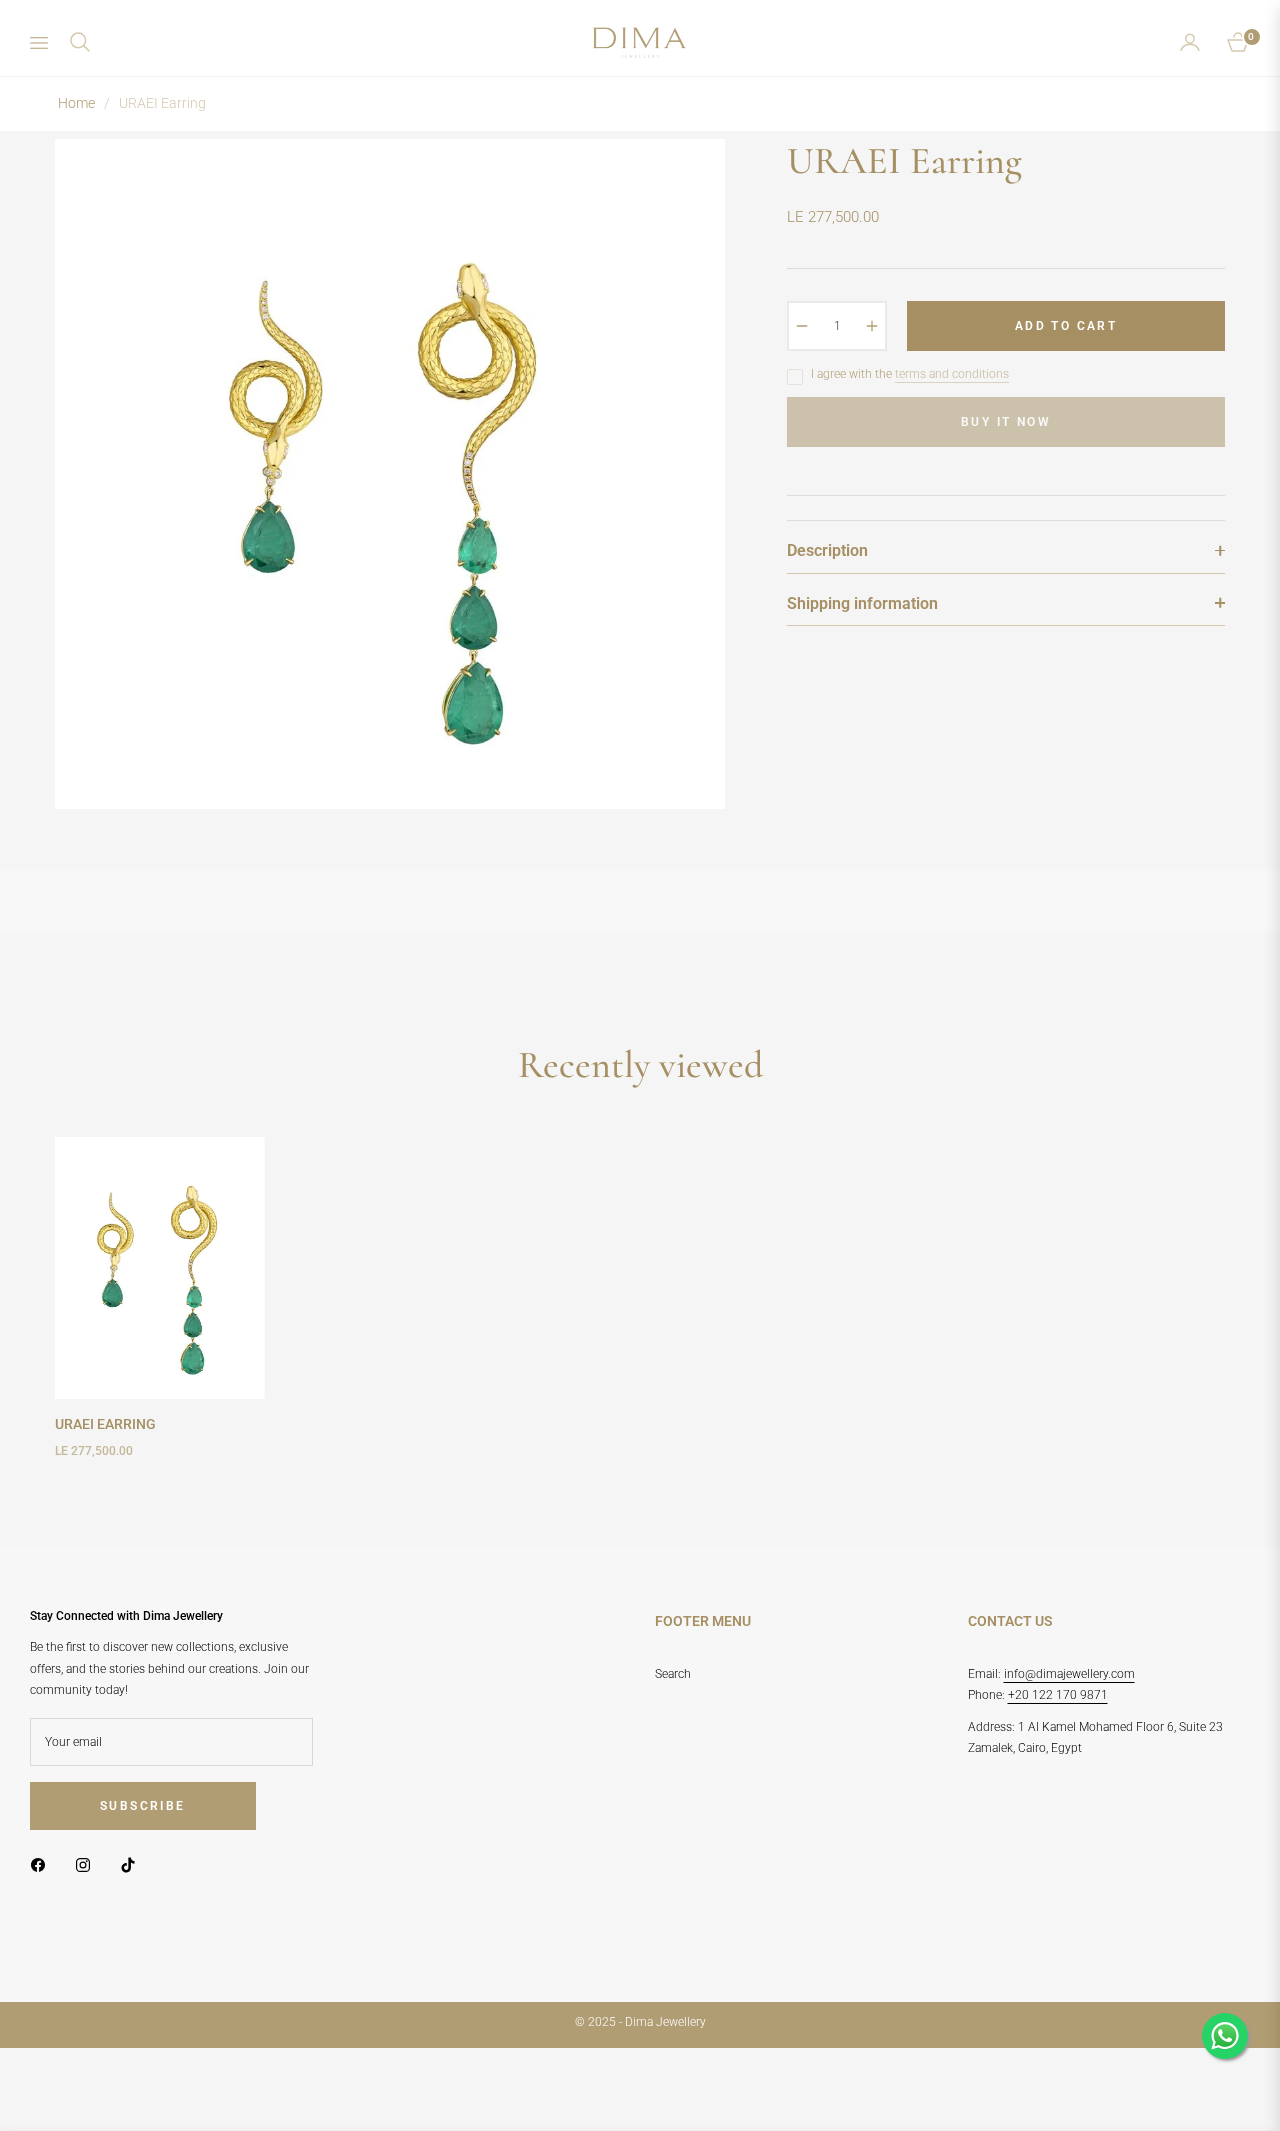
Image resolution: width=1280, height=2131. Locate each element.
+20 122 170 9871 (1058, 1695)
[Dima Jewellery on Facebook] (43, 1865)
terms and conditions (952, 374)
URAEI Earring (105, 1424)
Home (76, 103)
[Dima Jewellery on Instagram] (88, 1865)
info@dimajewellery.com (1069, 1674)
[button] (80, 42)
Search (673, 1674)
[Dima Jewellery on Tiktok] (133, 1865)
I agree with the (910, 374)
